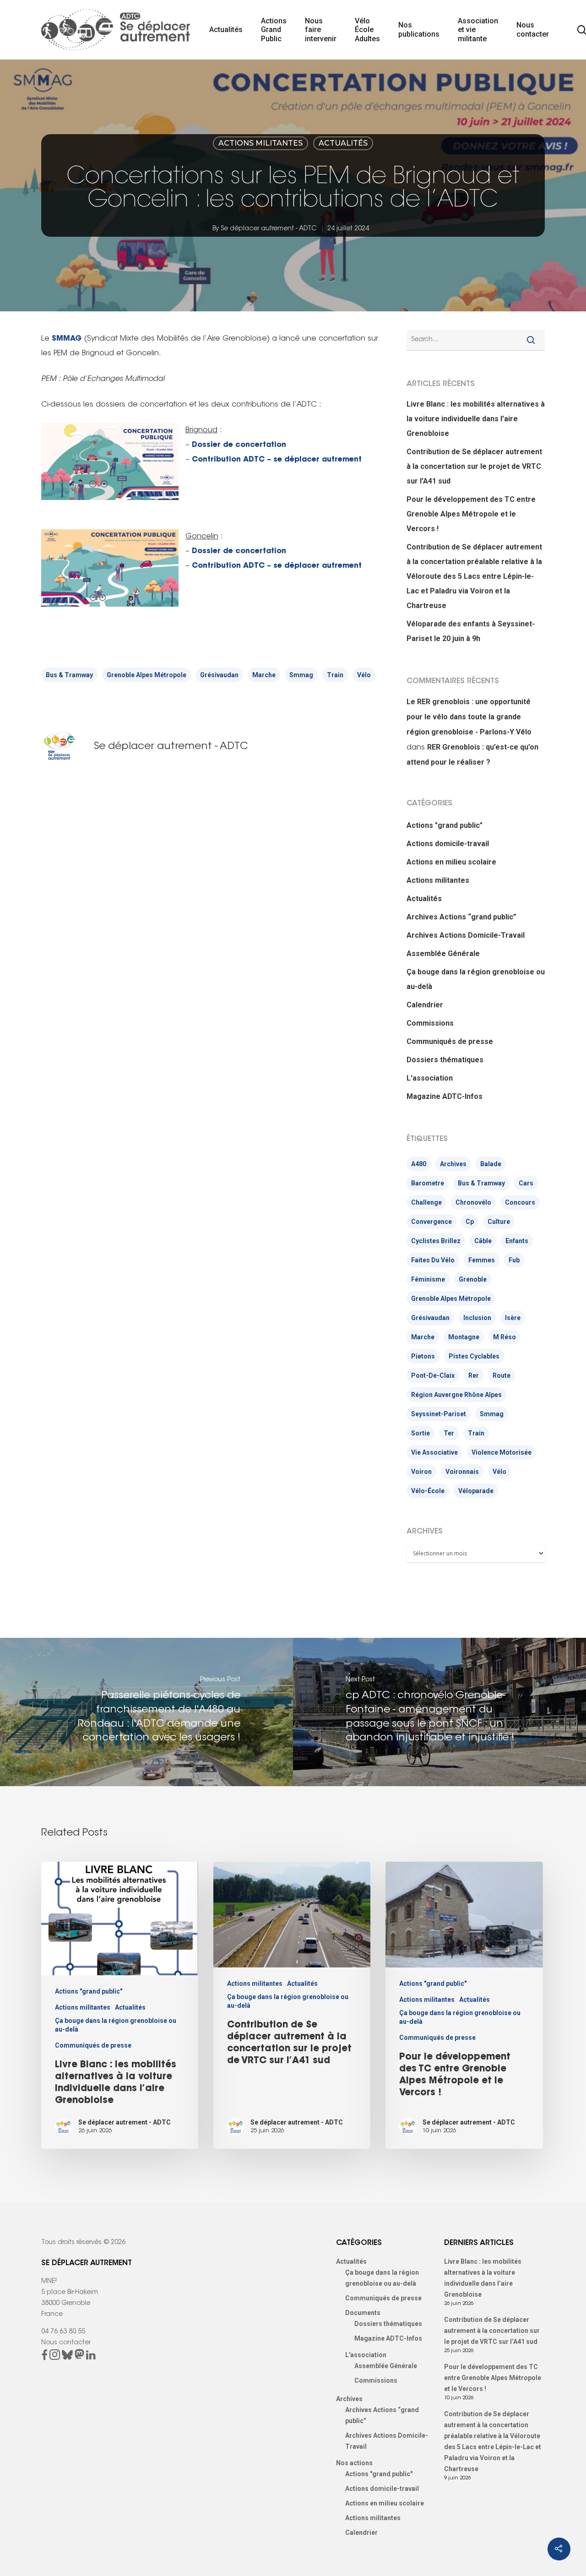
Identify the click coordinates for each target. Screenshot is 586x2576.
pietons (423, 1356)
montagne (464, 1337)
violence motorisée (502, 1452)
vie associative (434, 1452)
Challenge (426, 1202)
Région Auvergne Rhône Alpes (456, 1395)
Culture (499, 1222)
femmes (482, 1260)
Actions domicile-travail (448, 844)
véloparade (476, 1491)
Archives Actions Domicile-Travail (466, 935)
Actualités (226, 30)
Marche (264, 675)
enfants (517, 1241)
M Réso (505, 1337)
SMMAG (67, 339)
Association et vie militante (478, 30)
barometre (428, 1183)
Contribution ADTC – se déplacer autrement (277, 460)
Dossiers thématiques (445, 1060)
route (502, 1375)
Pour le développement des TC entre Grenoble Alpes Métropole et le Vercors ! (471, 514)
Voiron (421, 1472)
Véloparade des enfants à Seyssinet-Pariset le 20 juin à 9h (471, 631)
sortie (421, 1433)
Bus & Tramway (69, 675)
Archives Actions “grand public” (461, 917)
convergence (431, 1222)
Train (335, 675)
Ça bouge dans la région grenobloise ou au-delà (476, 979)
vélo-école (428, 1491)
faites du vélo (433, 1260)
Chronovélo (473, 1202)
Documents (363, 2313)
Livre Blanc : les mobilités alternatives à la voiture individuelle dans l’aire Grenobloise (476, 419)
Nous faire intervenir (321, 30)
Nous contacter (533, 30)
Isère (513, 1318)
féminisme (428, 1279)
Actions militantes (260, 143)
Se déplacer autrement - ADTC (269, 229)
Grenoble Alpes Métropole (146, 675)
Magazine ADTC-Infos (445, 1096)
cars (526, 1183)
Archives (453, 1164)
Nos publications (419, 30)
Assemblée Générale (443, 954)
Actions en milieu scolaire (451, 862)
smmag (301, 675)
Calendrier (425, 1005)
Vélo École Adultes (367, 30)
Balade (491, 1164)
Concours (520, 1202)
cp (470, 1222)
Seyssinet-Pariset (439, 1414)
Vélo (364, 675)
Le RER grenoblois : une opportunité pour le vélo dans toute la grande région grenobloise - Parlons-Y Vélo (469, 717)
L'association (430, 1078)
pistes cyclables (474, 1356)
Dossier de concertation (239, 445)
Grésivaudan (219, 675)
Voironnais (462, 1472)
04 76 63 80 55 (63, 2332)
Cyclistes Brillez (436, 1241)
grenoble (473, 1279)
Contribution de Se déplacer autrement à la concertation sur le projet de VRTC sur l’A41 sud (474, 466)
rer (474, 1375)
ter (449, 1433)
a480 (419, 1164)
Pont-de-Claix (433, 1375)
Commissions (430, 1023)
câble (483, 1241)
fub (514, 1260)
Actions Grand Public (274, 30)
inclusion (477, 1318)
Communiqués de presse (450, 1041)
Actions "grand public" (445, 825)
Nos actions (354, 2463)
